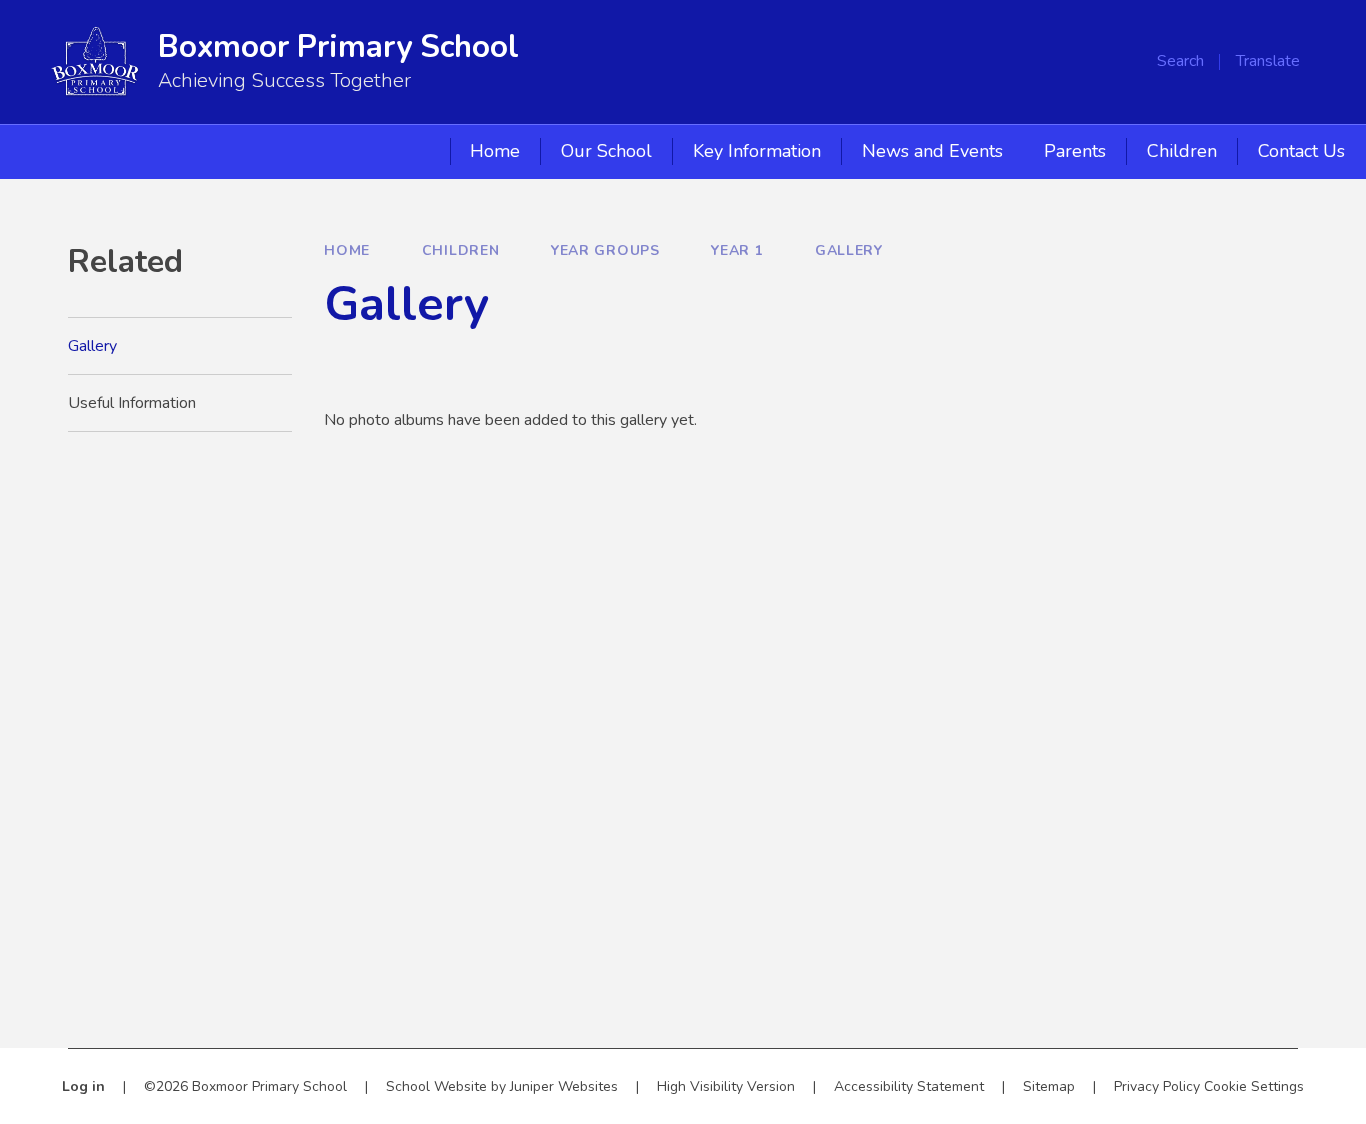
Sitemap (1049, 1086)
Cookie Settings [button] (1254, 1086)
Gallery (849, 250)
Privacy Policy (1157, 1086)
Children (461, 250)
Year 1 (737, 250)
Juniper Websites (564, 1086)
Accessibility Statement (909, 1086)
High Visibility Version (726, 1086)
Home (347, 250)
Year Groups (605, 250)
